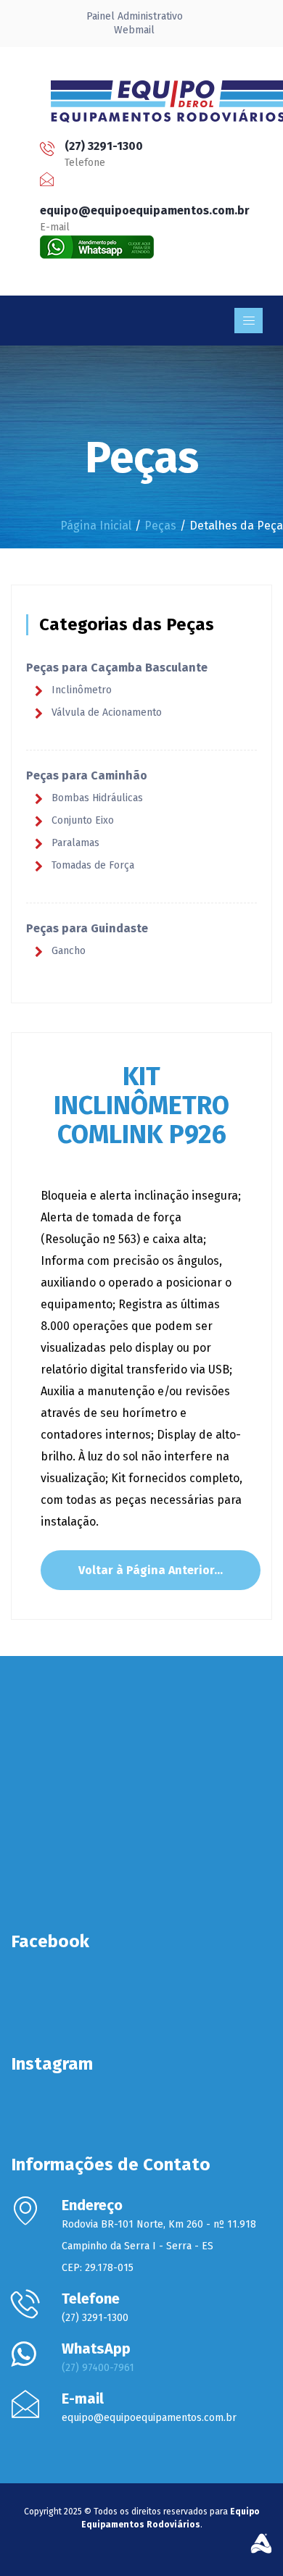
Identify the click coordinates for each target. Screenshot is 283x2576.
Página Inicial (96, 526)
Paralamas (75, 843)
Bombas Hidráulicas (97, 798)
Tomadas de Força (93, 865)
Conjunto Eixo (83, 820)
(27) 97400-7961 (98, 2368)
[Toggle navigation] (249, 321)
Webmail (134, 30)
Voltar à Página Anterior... (151, 1570)
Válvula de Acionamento (107, 712)
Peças (160, 526)
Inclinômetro (82, 690)
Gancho (69, 951)
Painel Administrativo (135, 16)
